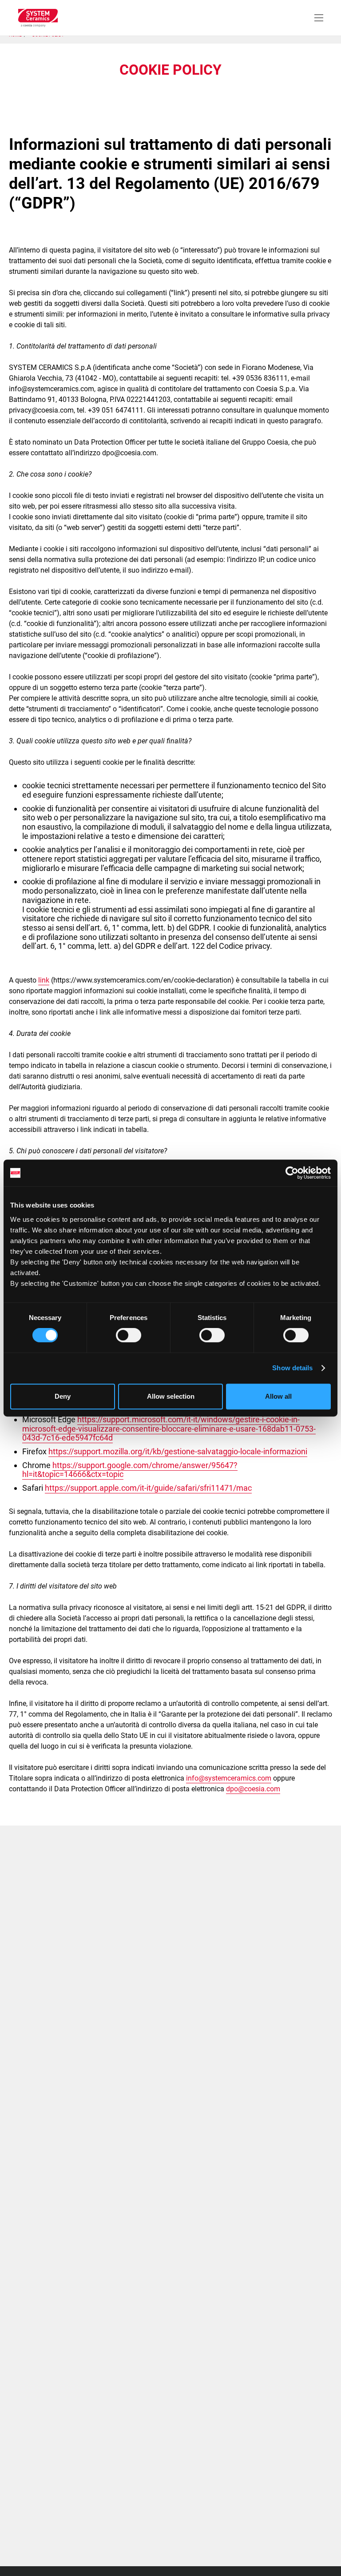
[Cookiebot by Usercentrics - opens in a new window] (292, 1173)
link (44, 980)
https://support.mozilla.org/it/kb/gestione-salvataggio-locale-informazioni (178, 1451)
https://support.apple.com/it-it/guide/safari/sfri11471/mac (148, 1488)
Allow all (278, 1396)
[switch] (129, 1335)
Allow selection (171, 1396)
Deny (63, 1396)
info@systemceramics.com (229, 1778)
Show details (292, 1368)
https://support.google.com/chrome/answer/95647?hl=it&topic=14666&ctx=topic (130, 1470)
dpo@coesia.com (253, 1789)
